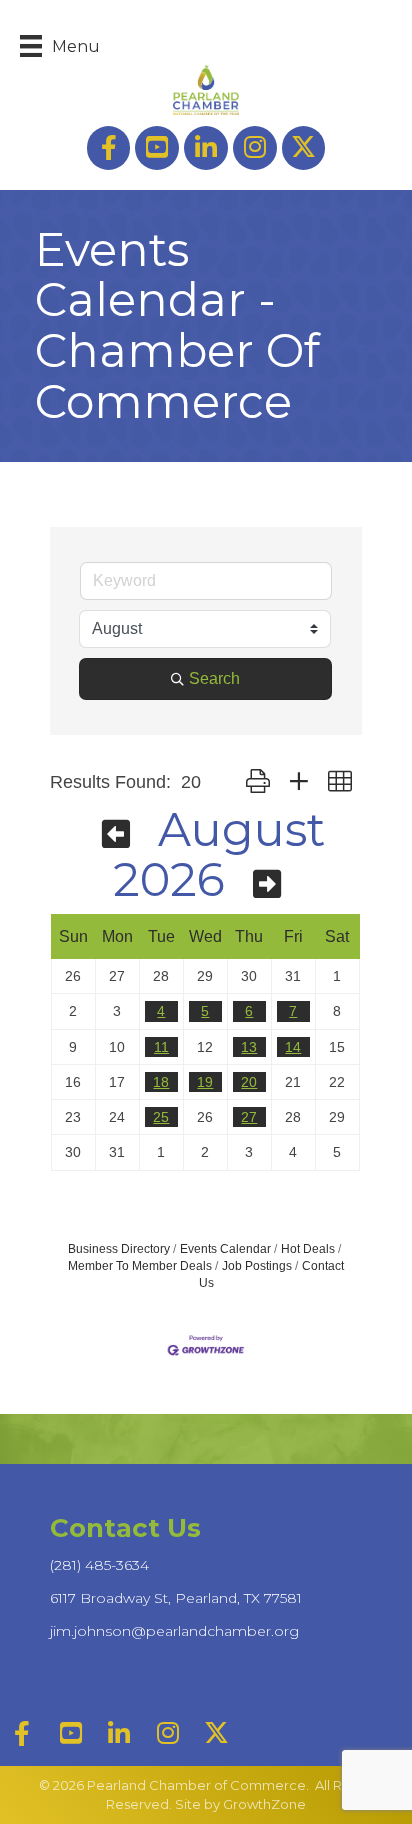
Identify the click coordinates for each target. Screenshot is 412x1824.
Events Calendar (225, 1249)
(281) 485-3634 (99, 1565)
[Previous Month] (116, 834)
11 (161, 1047)
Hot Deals (308, 1249)
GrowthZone (264, 1804)
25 (161, 1117)
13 (249, 1047)
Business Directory (119, 1249)
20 (249, 1082)
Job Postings (257, 1266)
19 (205, 1082)
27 (249, 1117)
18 (161, 1082)
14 (293, 1047)
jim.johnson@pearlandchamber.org (174, 1631)
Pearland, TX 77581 (176, 1598)
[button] (258, 782)
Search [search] (214, 678)
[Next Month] (267, 884)
